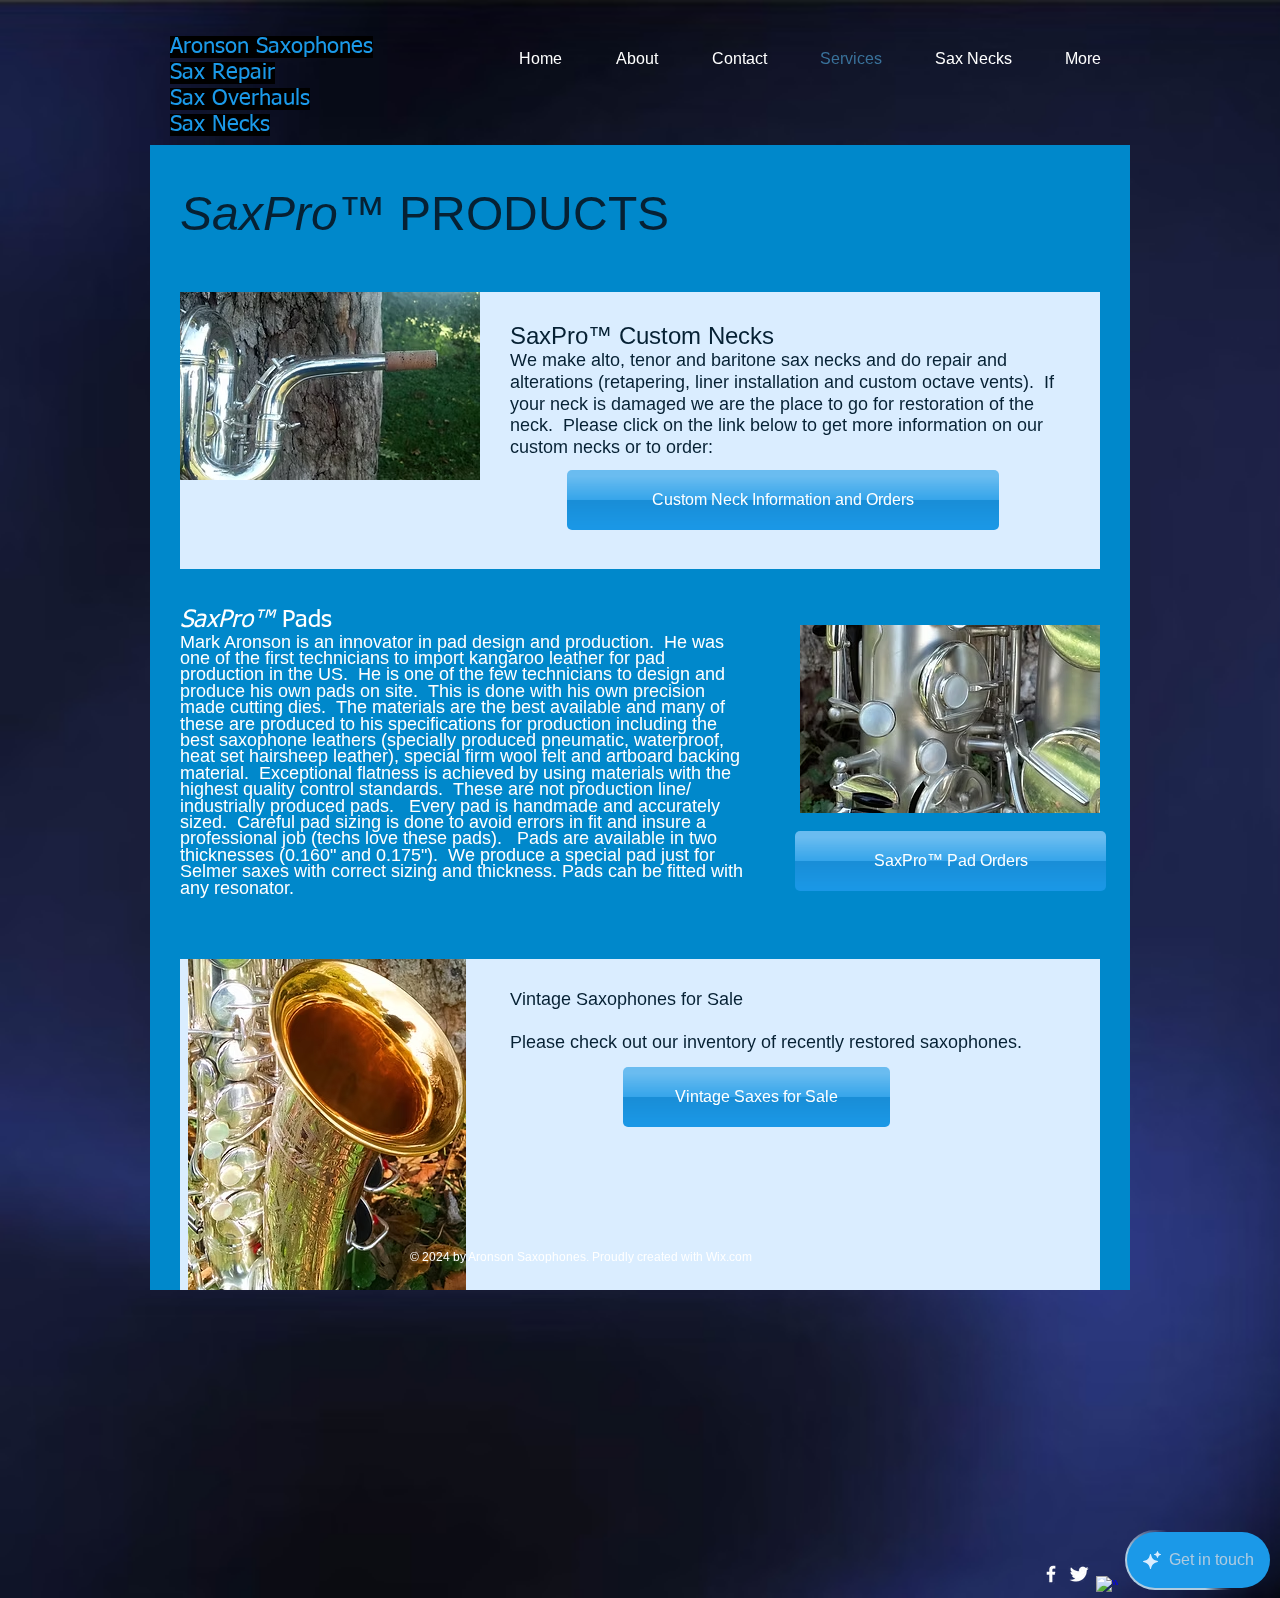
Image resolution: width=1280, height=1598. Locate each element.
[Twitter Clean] (1079, 1574)
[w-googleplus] (1107, 1587)
